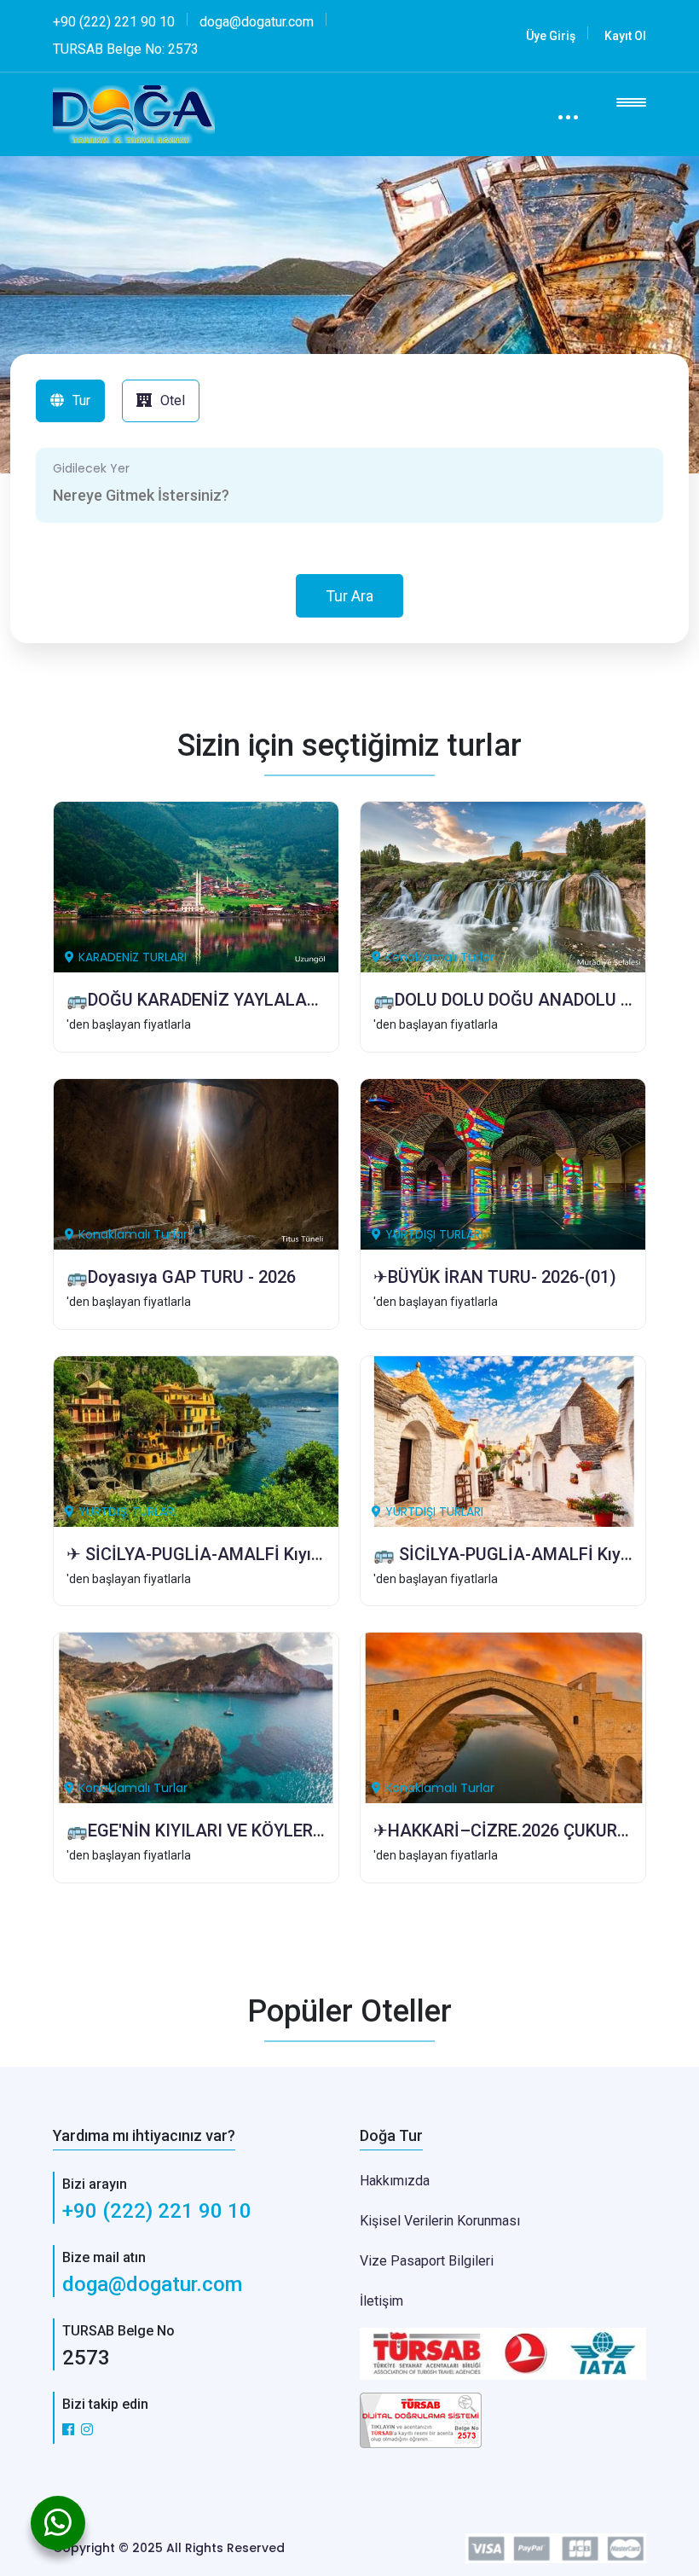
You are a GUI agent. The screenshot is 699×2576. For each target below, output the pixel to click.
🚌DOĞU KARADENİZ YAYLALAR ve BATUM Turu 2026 (274, 1000)
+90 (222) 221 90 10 (157, 2211)
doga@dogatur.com (152, 2284)
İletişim (381, 2301)
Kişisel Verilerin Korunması (440, 2221)
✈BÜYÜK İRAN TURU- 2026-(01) (495, 1277)
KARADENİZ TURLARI (133, 957)
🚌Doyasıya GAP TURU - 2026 (181, 1277)
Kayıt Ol (625, 36)
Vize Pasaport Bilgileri (427, 2261)
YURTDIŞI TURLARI (434, 1234)
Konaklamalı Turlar (440, 957)
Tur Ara (349, 596)
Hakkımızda (395, 2181)
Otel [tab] (173, 400)
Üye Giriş (551, 36)
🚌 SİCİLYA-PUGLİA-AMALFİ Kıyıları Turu (531, 1554)
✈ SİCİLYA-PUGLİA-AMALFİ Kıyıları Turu (220, 1554)
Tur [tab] (81, 400)
